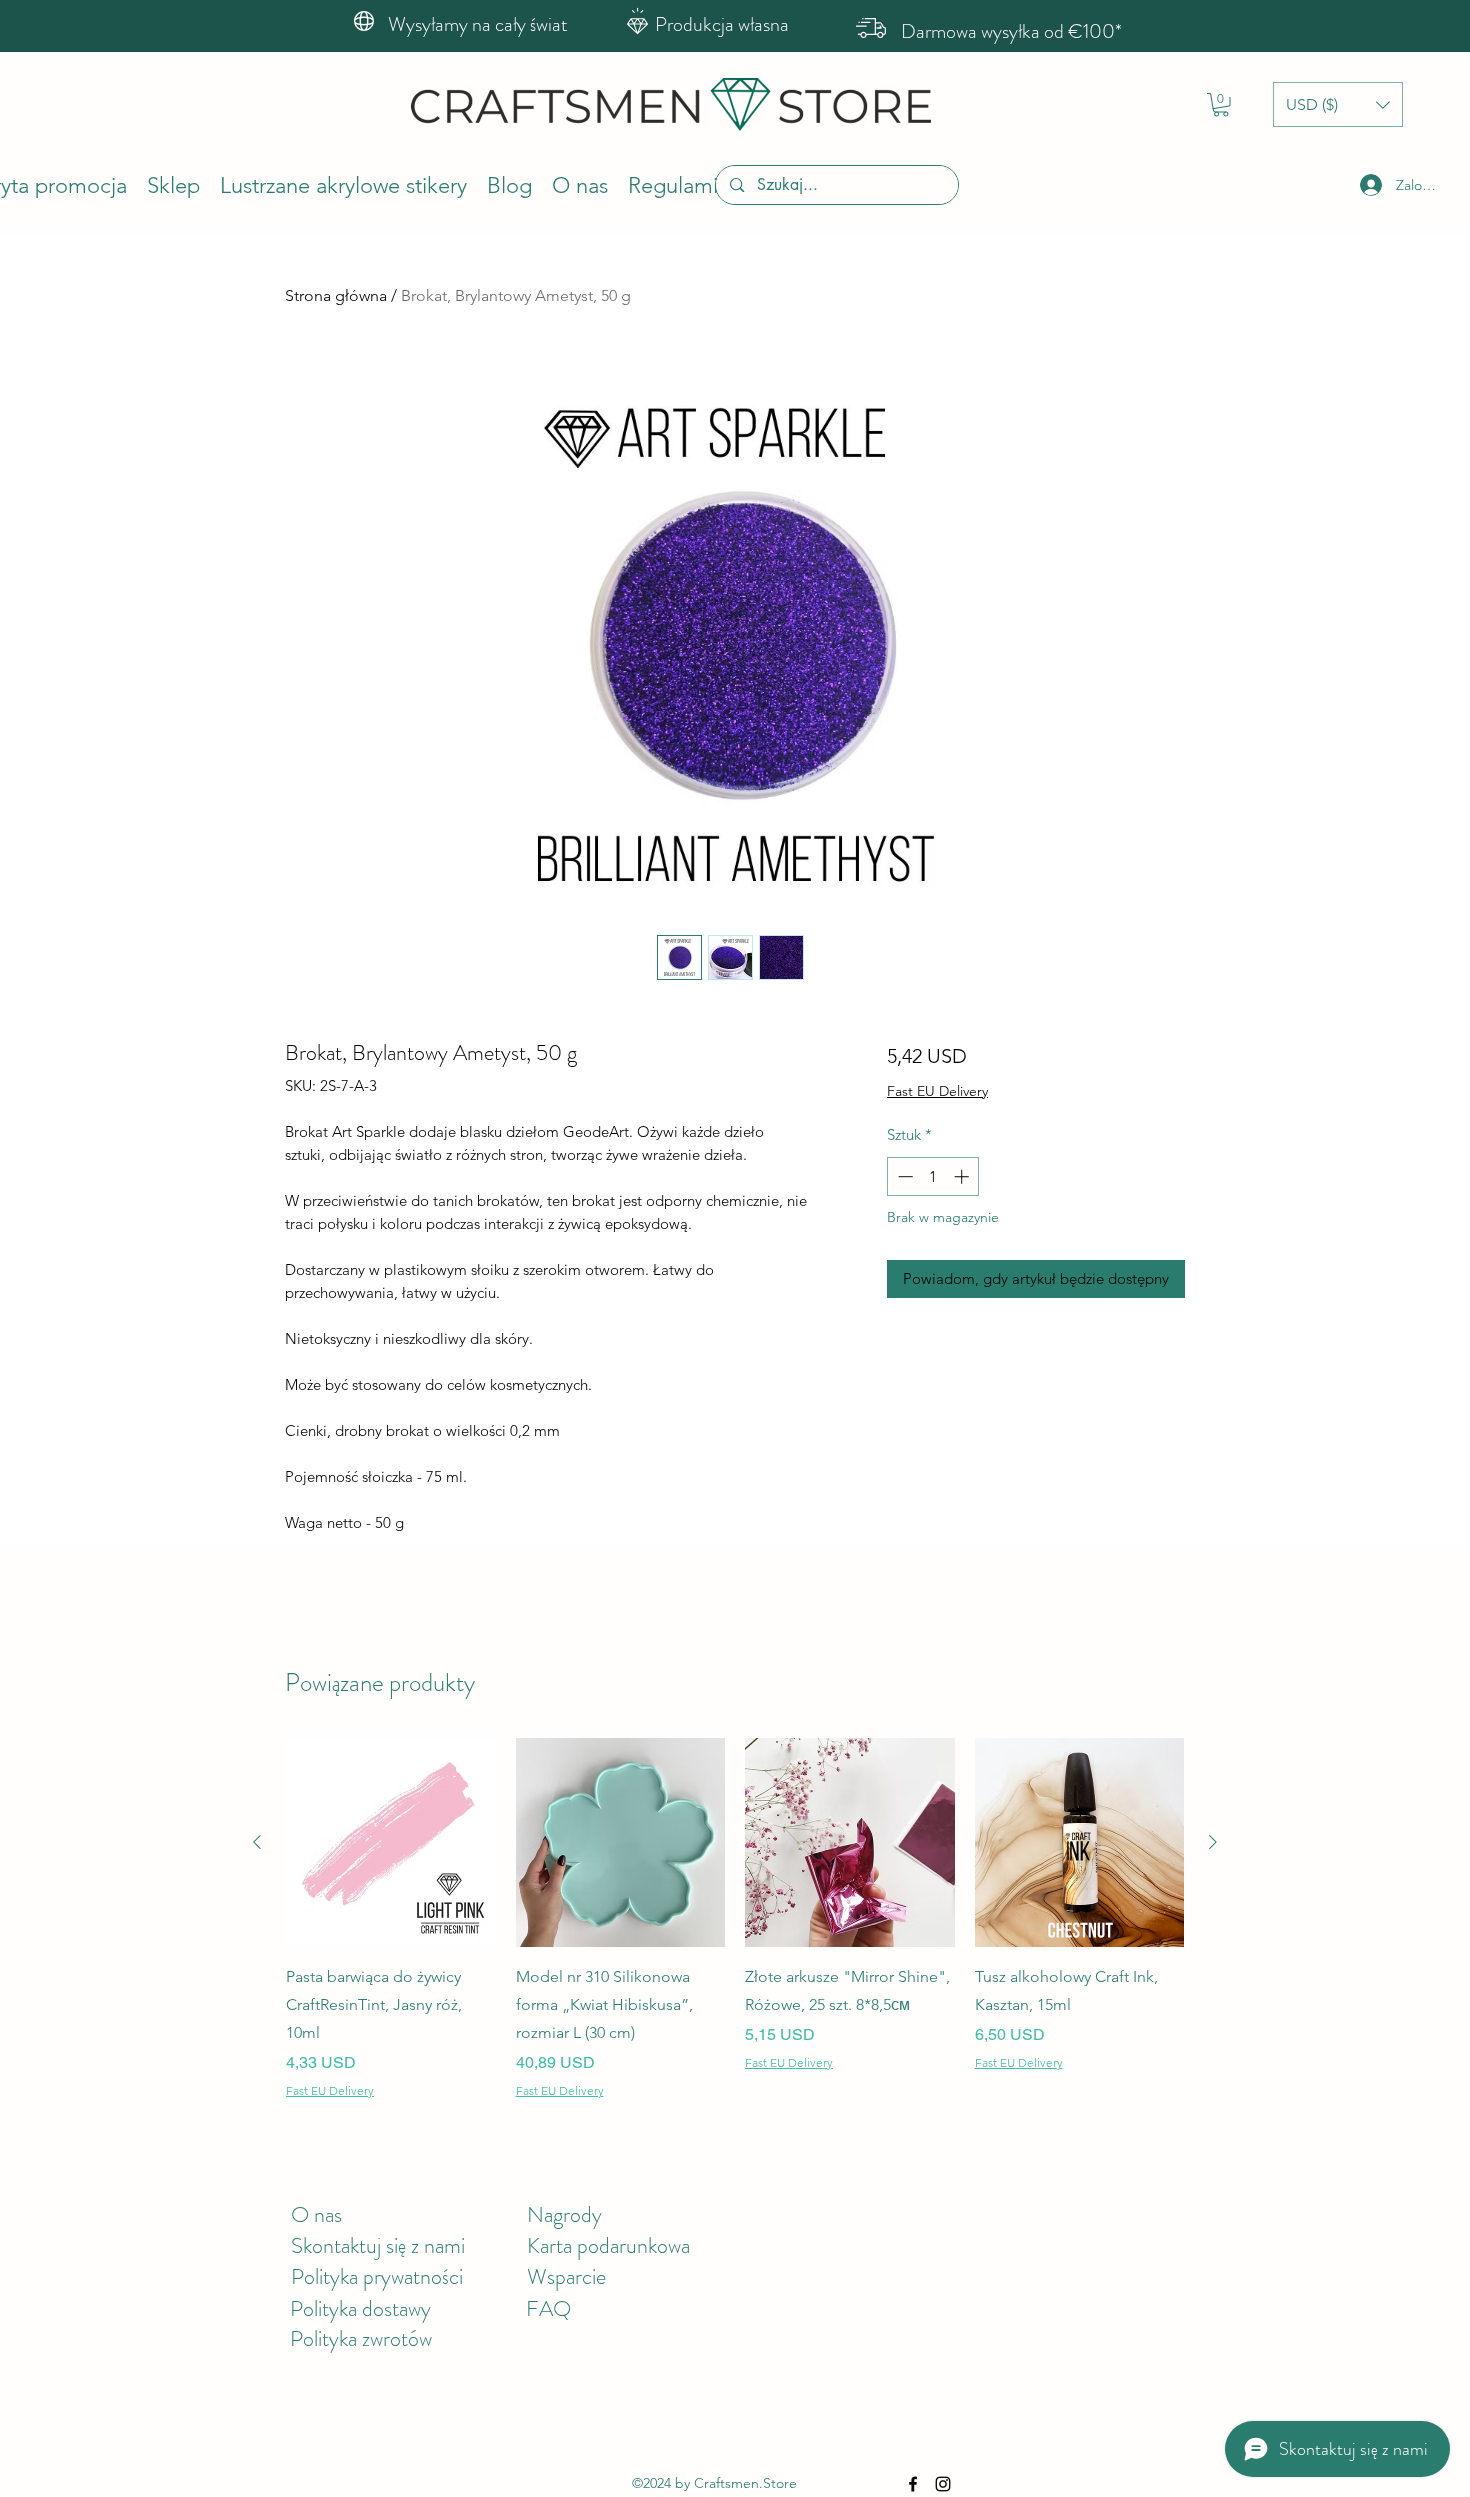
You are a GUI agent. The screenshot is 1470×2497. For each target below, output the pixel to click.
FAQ (548, 2308)
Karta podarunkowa (608, 2245)
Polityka (326, 2308)
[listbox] (1338, 104)
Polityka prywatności (377, 2276)
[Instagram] (943, 2484)
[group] (735, 1921)
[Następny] (1213, 1842)
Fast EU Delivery (937, 1091)
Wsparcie (566, 2276)
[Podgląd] (391, 1843)
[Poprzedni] (257, 1842)
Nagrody (564, 2214)
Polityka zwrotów (361, 2338)
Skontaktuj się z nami (378, 2245)
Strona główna (336, 295)
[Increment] (963, 1176)
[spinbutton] (933, 1176)
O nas (316, 2214)
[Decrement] (903, 1176)
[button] (1221, 105)
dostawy (396, 2308)
